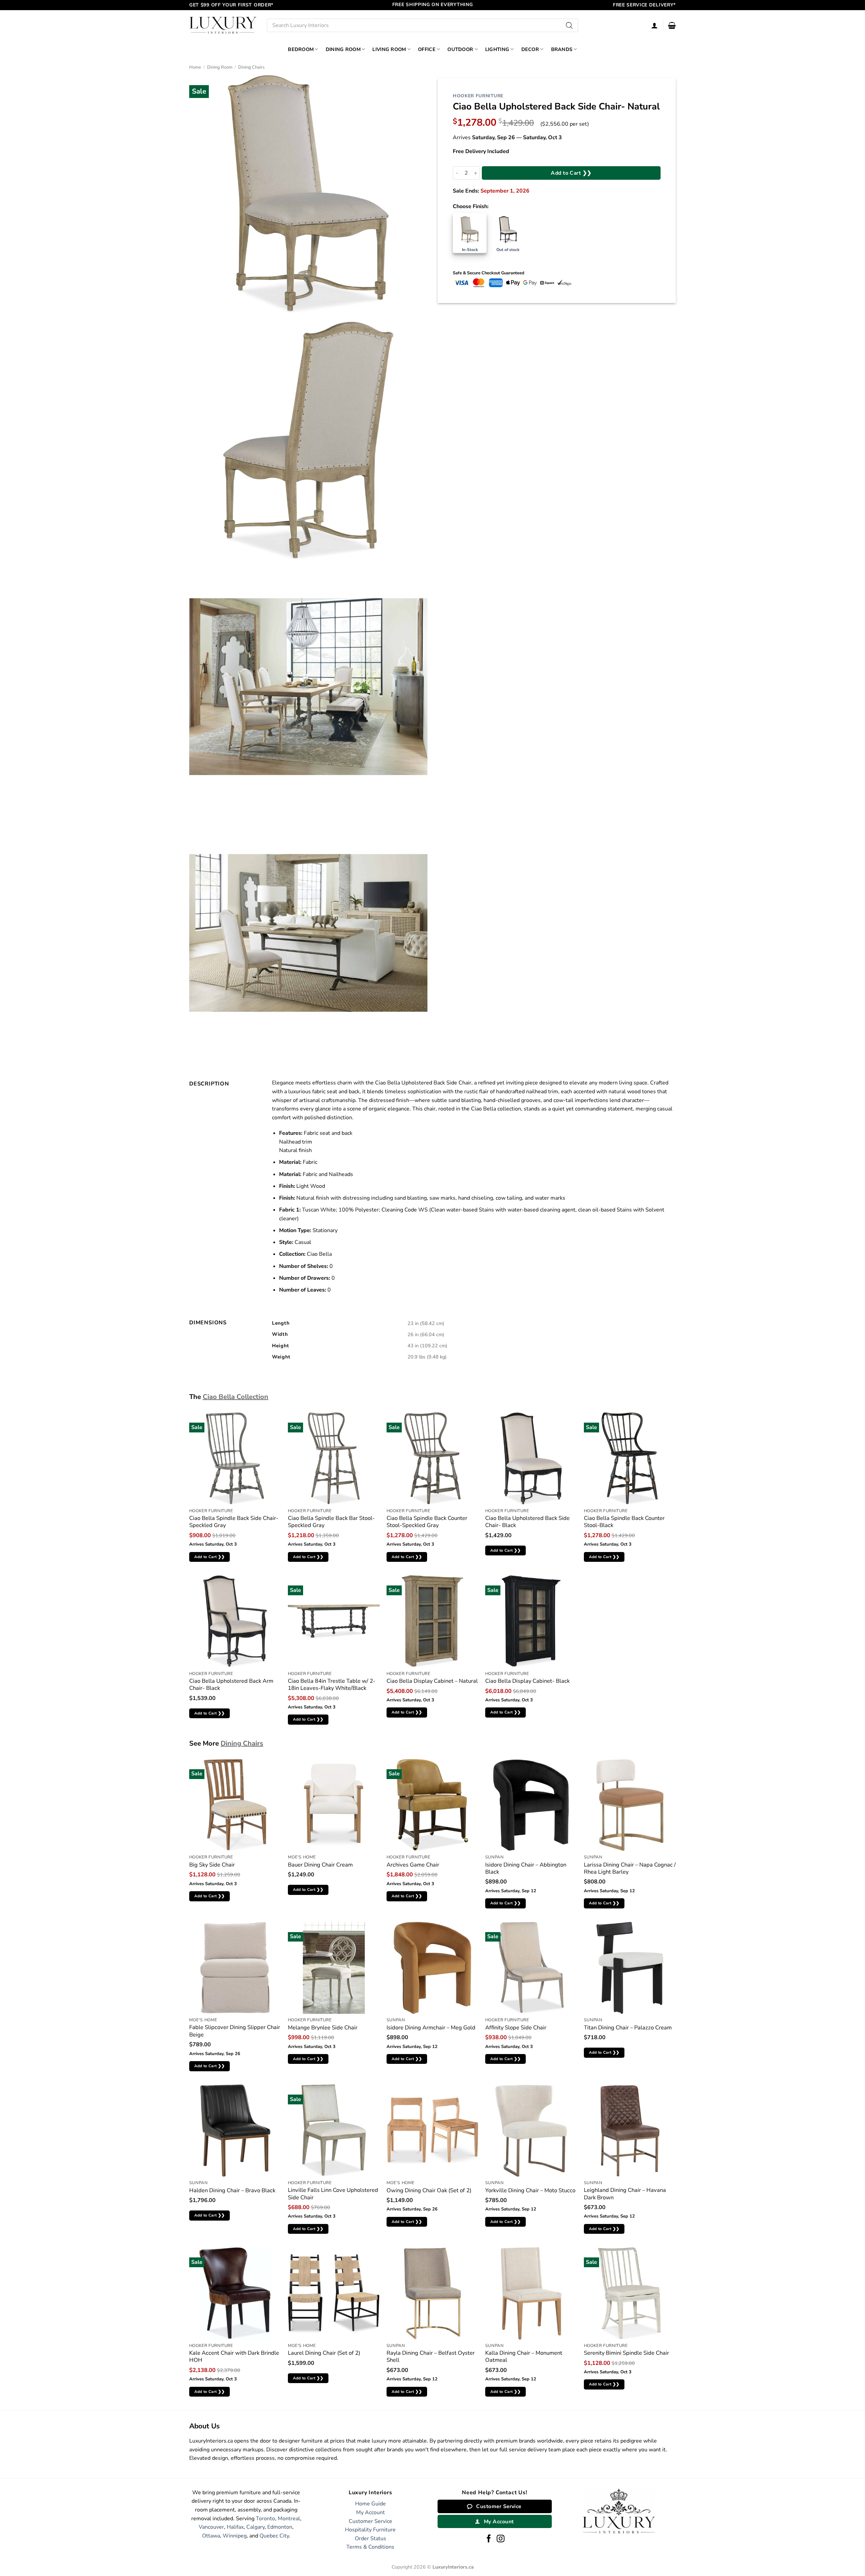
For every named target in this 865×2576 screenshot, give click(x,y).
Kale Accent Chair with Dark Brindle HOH (234, 2357)
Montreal (289, 2519)
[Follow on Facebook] (489, 2539)
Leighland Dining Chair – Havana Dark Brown (625, 2194)
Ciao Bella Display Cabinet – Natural (432, 1681)
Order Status (370, 2539)
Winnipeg (235, 2536)
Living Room (389, 49)
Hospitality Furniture (370, 2530)
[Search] (570, 25)
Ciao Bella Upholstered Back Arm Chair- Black (231, 1685)
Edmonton (280, 2527)
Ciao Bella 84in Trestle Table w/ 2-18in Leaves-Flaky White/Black (332, 1685)
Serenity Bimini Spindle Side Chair (626, 2353)
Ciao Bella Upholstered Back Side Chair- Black (527, 1522)
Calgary (255, 2527)
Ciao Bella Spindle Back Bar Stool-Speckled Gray (331, 1522)
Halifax (235, 2527)
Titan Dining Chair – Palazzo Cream (628, 2028)
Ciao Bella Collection (236, 1397)
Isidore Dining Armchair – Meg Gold (431, 2028)
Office (427, 49)
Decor (530, 49)
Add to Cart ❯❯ (571, 173)
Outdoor (460, 49)
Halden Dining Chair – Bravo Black (232, 2190)
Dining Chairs (251, 67)
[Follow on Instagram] (501, 2539)
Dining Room (343, 49)
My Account (370, 2512)
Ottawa (211, 2536)
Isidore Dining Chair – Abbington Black (526, 1868)
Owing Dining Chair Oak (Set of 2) (429, 2190)
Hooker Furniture (478, 96)
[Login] (654, 25)
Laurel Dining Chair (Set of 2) (324, 2353)
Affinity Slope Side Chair (516, 2028)
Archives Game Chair (413, 1865)
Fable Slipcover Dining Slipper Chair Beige (235, 2031)
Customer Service (370, 2521)
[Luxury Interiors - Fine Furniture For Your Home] (223, 25)
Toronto (265, 2519)
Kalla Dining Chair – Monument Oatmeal (524, 2357)
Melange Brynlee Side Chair (323, 2028)
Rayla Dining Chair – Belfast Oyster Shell (431, 2357)
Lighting (497, 49)
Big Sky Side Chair (212, 1865)
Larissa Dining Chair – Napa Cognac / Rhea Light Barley (630, 1868)
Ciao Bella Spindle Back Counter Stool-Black (624, 1522)
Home (195, 67)
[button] (672, 25)
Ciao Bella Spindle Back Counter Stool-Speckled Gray (427, 1522)
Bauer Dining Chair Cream (320, 1865)
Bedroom (301, 49)
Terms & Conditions (370, 2547)
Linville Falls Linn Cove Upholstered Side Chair (333, 2194)
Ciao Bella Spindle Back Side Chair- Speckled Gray (234, 1522)
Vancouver (211, 2527)
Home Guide (370, 2504)
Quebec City (274, 2536)
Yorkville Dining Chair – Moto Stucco (530, 2190)
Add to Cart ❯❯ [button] (210, 1557)
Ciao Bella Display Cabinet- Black (527, 1681)
